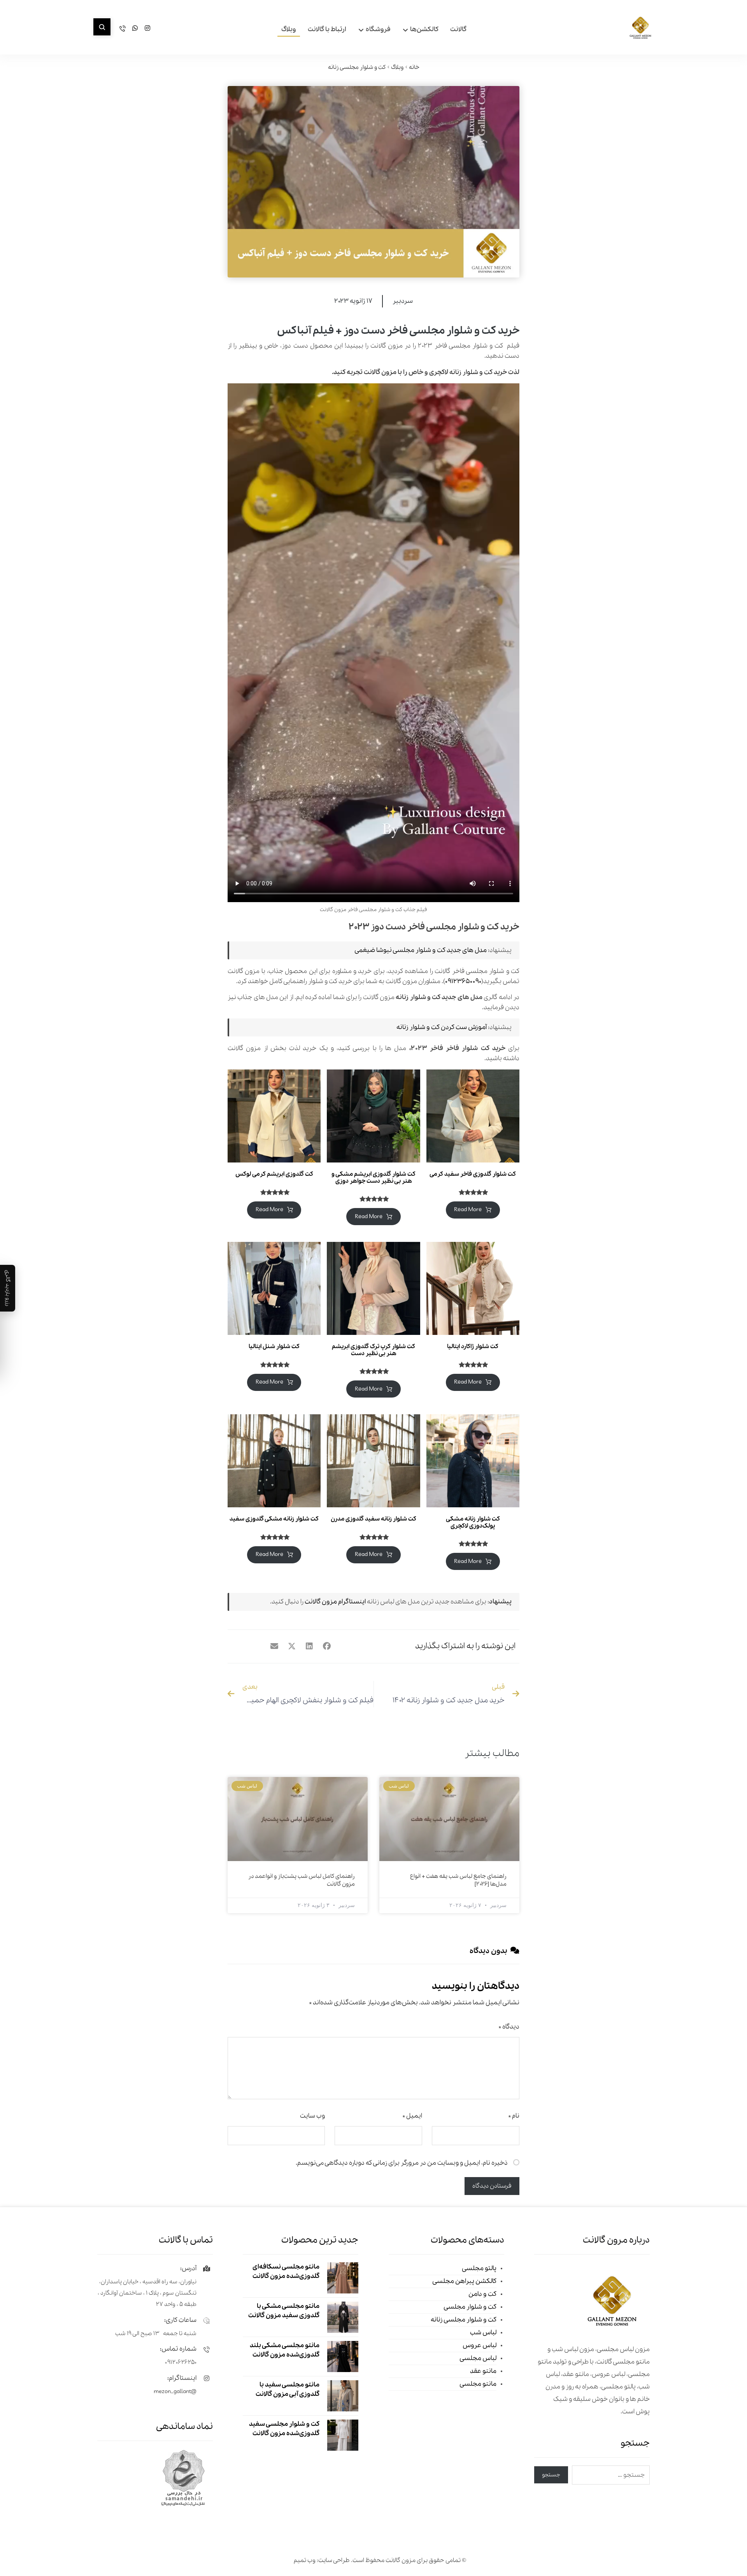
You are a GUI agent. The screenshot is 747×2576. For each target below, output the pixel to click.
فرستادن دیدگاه (492, 2186)
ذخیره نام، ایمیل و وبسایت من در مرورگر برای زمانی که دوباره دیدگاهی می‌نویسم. (402, 2163)
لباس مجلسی (478, 2358)
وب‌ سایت (312, 2116)
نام (514, 2116)
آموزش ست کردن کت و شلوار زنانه (442, 1027)
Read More (468, 1210)
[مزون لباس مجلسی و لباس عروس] (640, 28)
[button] (102, 27)
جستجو (551, 2475)
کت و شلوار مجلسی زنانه (464, 2320)
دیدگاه (509, 2027)
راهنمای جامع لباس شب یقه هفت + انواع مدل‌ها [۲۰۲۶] (458, 1880)
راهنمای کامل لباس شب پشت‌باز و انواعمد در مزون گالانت (302, 1880)
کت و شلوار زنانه (471, 372)
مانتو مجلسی (478, 2384)
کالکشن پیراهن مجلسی (464, 2281)
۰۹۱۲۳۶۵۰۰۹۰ (463, 981)
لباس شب (483, 2333)
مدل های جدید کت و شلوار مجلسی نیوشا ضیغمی (421, 950)
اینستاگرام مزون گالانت (335, 1602)
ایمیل (412, 2116)
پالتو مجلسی (479, 2268)
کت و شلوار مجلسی (470, 2307)
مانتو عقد (483, 2371)
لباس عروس (480, 2345)
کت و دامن (482, 2294)
